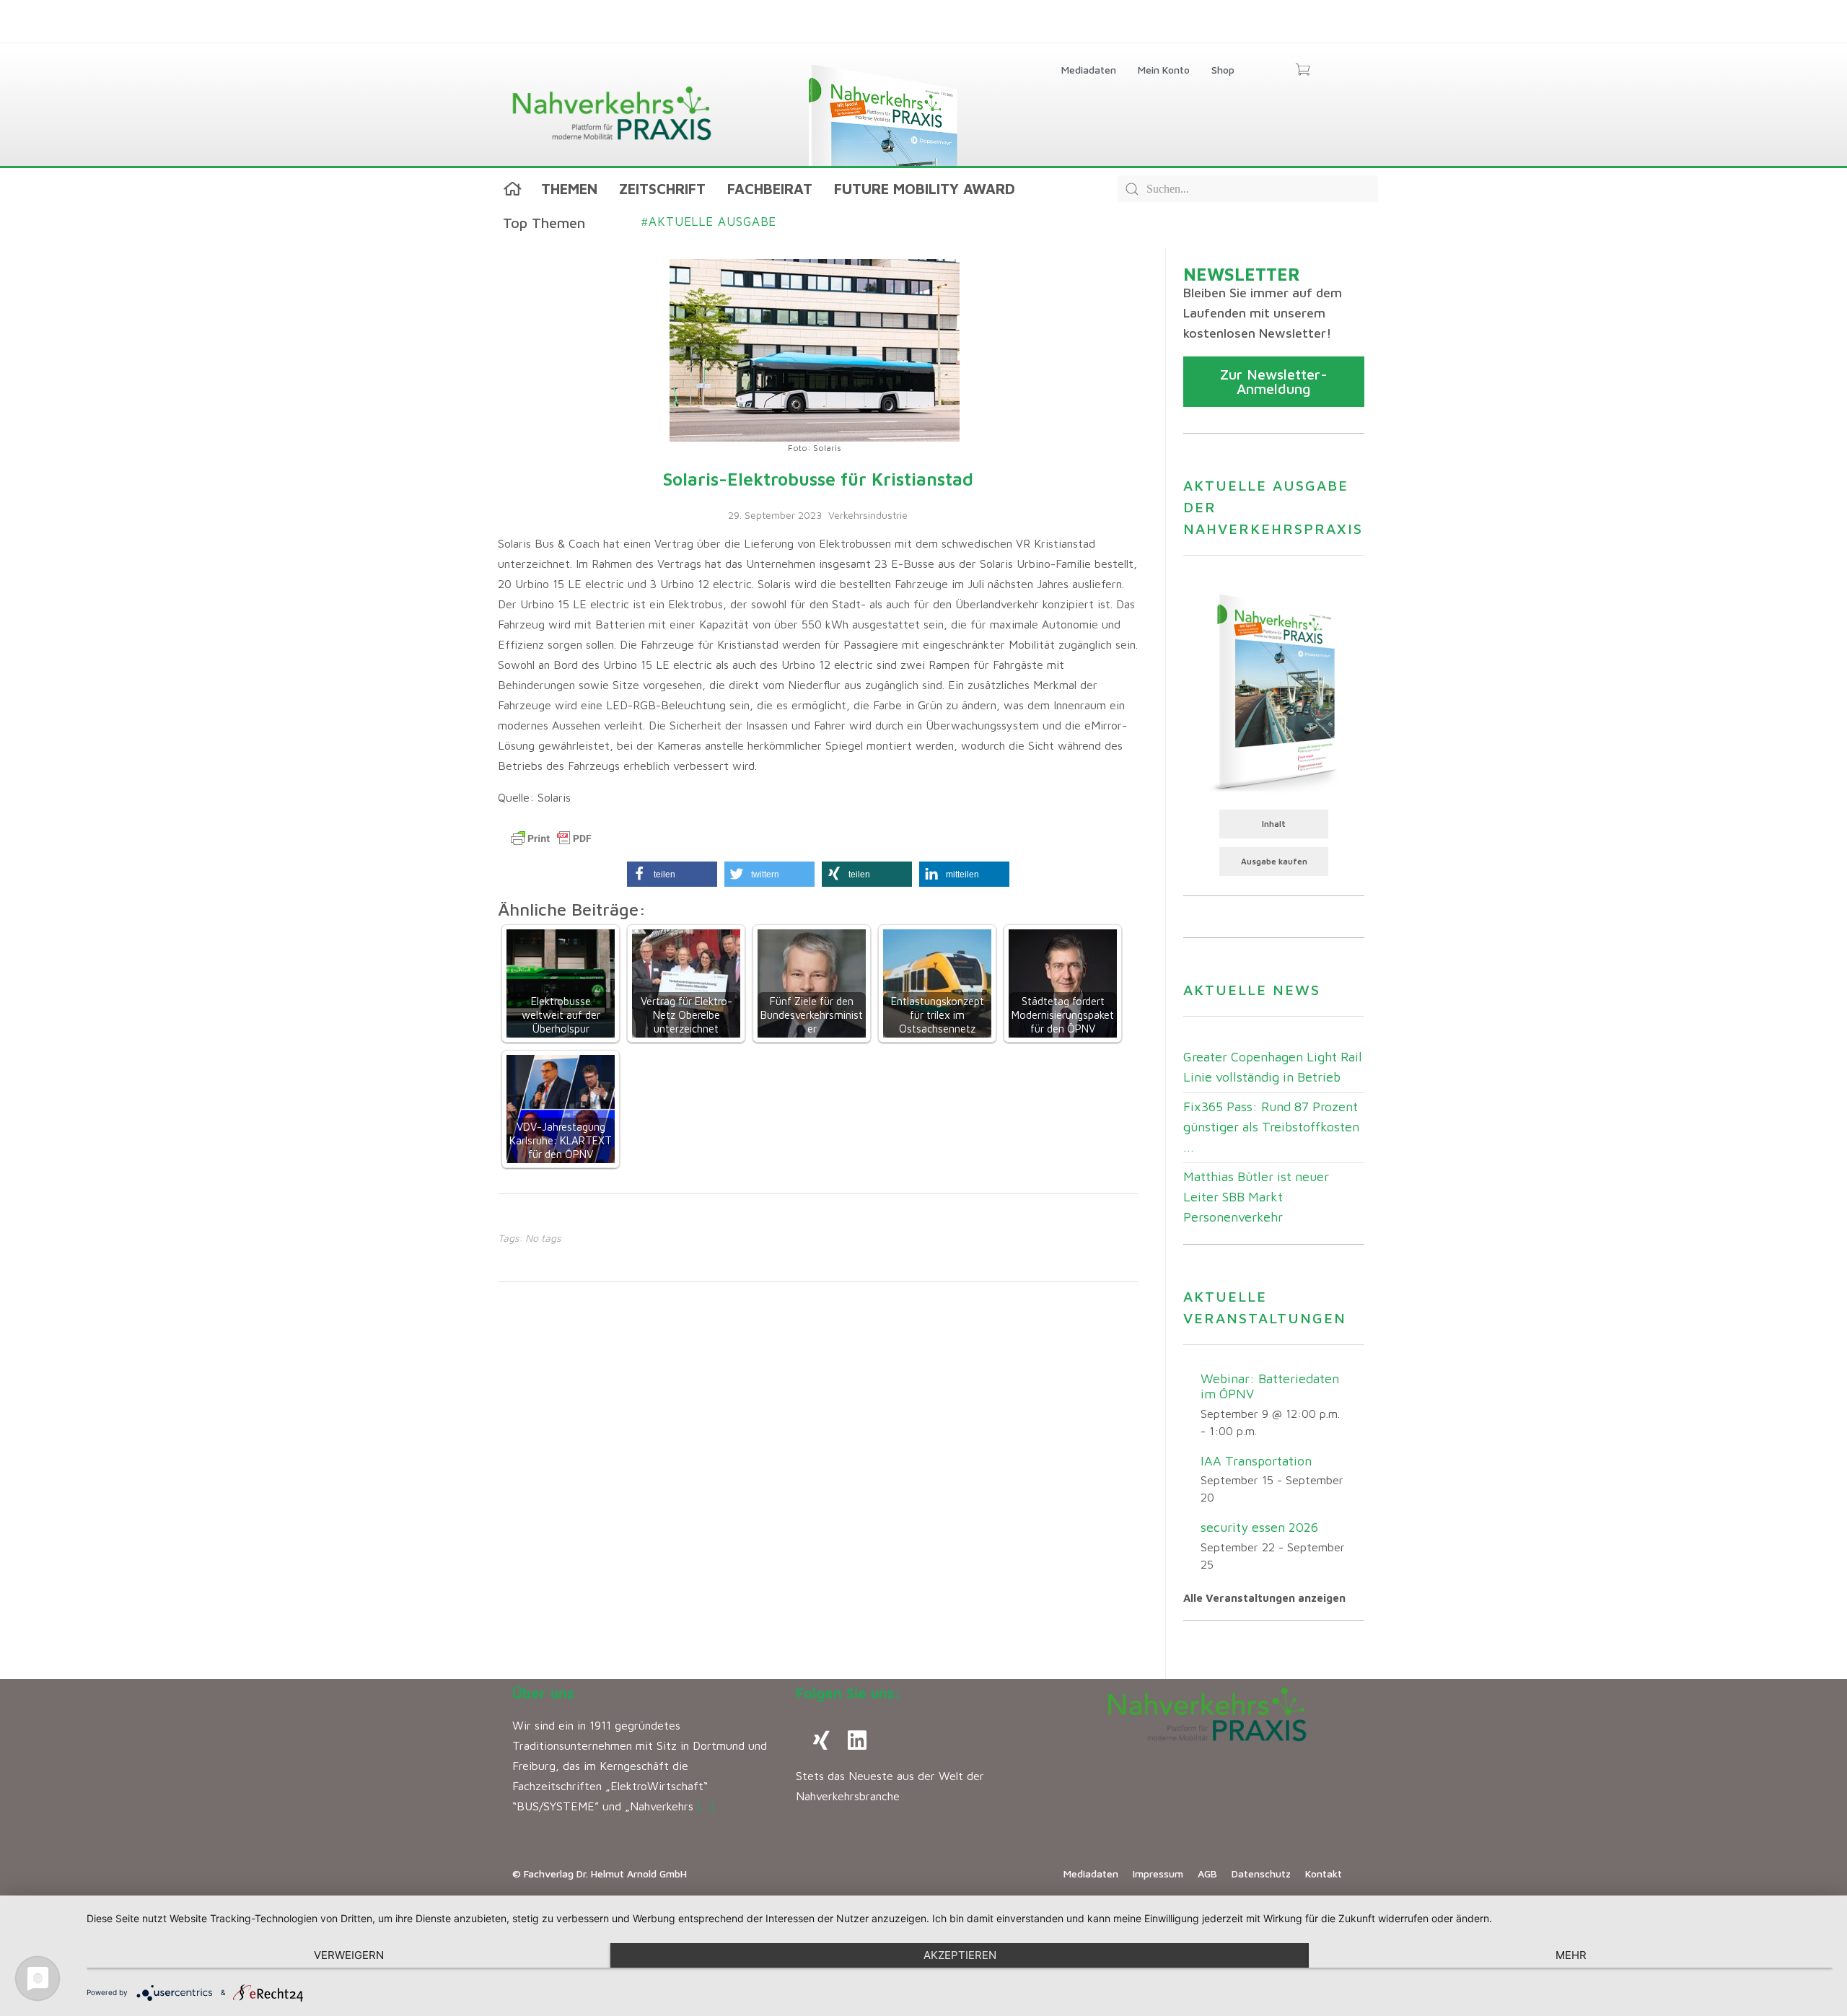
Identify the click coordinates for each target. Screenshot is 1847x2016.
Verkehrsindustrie (868, 515)
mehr (1571, 1955)
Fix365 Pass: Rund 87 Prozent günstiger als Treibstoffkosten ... (1271, 1127)
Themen (569, 189)
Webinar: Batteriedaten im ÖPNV (1270, 1386)
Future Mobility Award (925, 189)
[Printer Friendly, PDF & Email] (551, 838)
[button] (672, 874)
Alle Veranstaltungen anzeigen (1264, 1598)
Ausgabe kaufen (1274, 861)
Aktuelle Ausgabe (709, 222)
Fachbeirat (770, 189)
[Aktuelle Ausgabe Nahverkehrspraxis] (1274, 691)
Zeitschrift (662, 189)
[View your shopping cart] (1303, 71)
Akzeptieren (960, 1955)
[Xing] (821, 1740)
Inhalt (1274, 824)
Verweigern (349, 1955)
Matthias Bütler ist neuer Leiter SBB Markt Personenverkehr (1256, 1197)
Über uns (543, 1693)
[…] (706, 1806)
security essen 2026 (1259, 1527)
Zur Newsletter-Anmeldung (1274, 381)
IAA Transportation (1256, 1461)
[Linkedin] (857, 1740)
